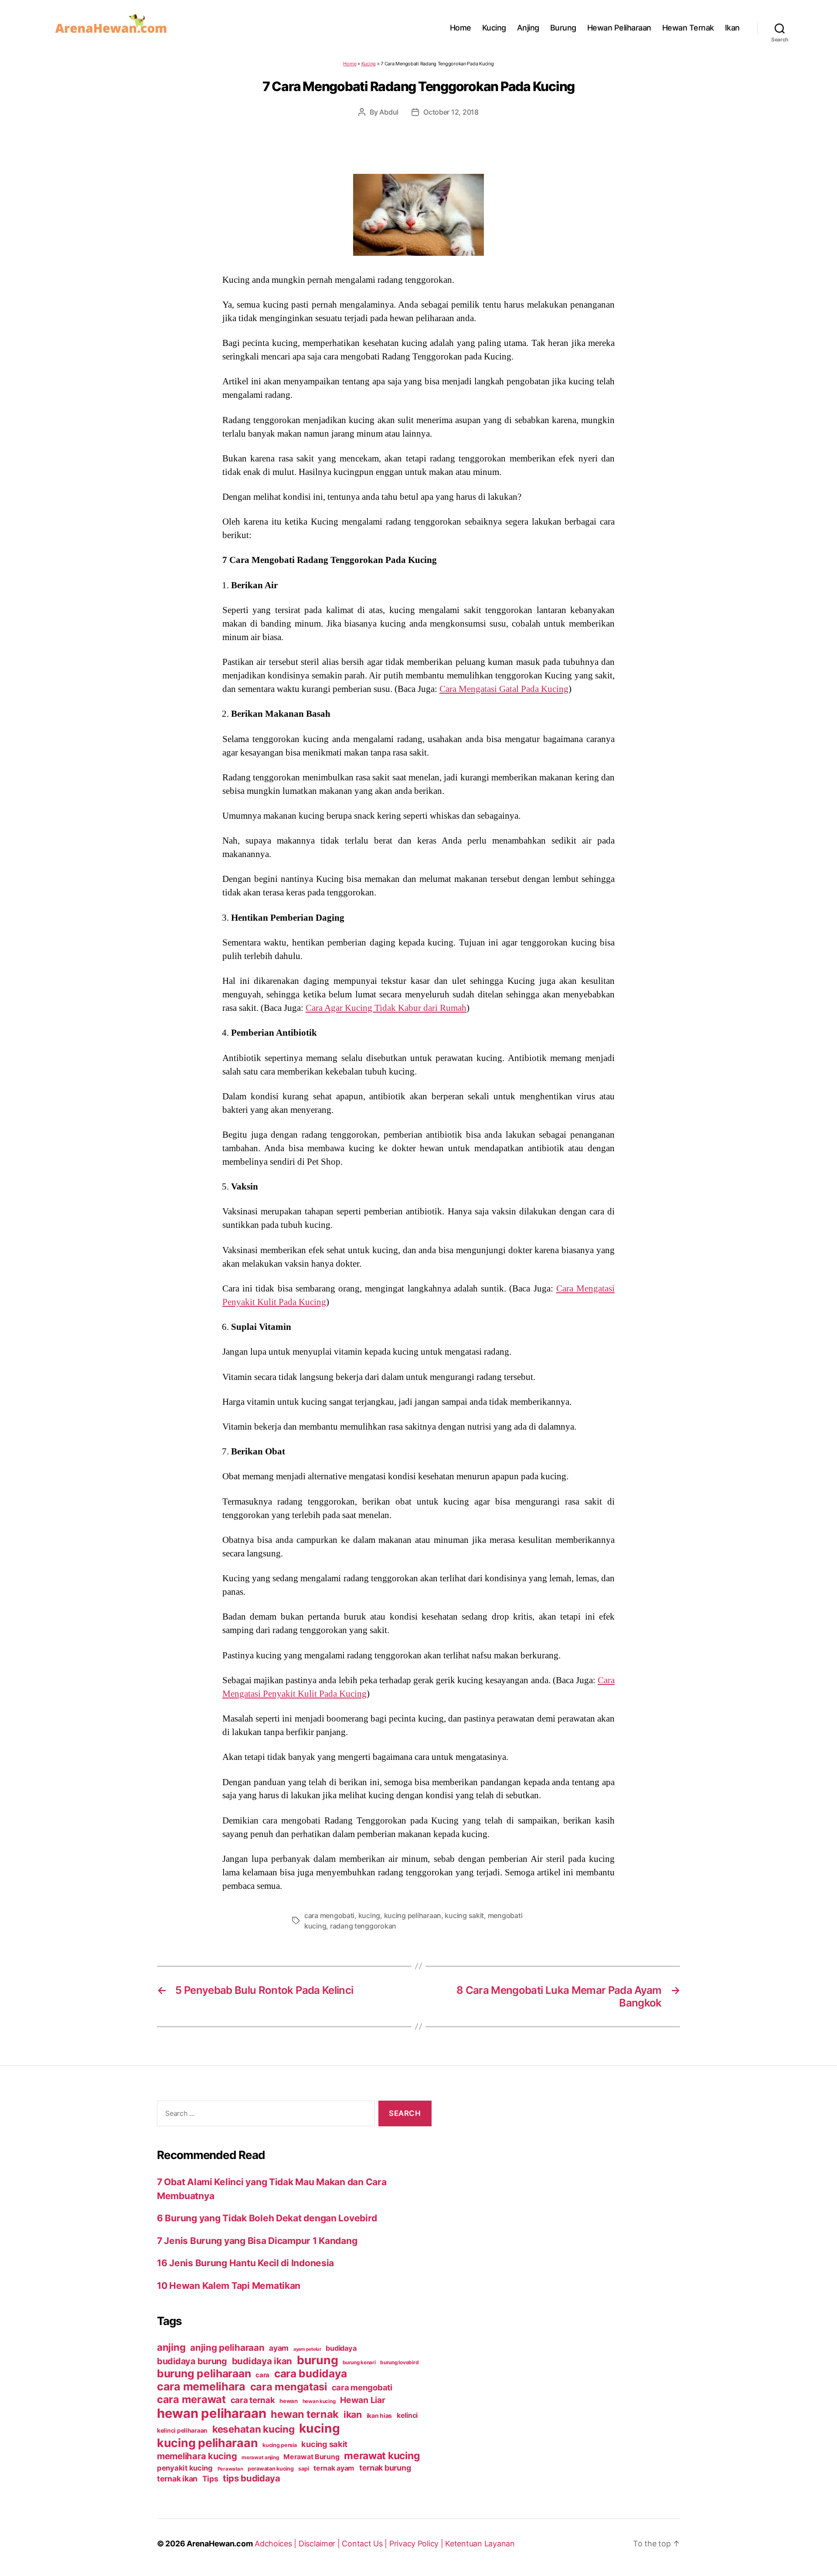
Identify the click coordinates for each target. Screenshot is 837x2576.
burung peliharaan (204, 2373)
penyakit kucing (185, 2468)
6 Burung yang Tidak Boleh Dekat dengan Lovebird (267, 2218)
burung (317, 2360)
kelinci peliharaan (182, 2430)
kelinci (407, 2415)
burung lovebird (399, 2362)
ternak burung (385, 2468)
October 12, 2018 (451, 112)
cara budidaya (311, 2373)
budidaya (341, 2348)
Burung (563, 28)
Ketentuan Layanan (480, 2544)
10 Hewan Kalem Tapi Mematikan (229, 2286)
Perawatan (230, 2469)
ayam (279, 2348)
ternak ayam (334, 2468)
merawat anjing (260, 2457)
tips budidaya (252, 2478)
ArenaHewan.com (219, 2544)
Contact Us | (366, 2544)
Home (461, 28)
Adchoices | (277, 2544)
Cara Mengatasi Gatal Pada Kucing (504, 689)
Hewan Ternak (688, 28)
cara (262, 2375)
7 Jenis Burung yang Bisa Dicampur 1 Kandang (257, 2241)
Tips (210, 2479)
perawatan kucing (271, 2469)
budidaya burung (192, 2361)
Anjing (528, 28)
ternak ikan (177, 2479)
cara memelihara (201, 2386)
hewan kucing (319, 2401)
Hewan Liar (362, 2400)
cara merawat (191, 2399)
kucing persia (280, 2445)
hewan (289, 2401)
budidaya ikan (262, 2361)
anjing (171, 2347)
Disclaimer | (320, 2544)
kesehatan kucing (253, 2429)
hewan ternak (305, 2414)
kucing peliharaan (413, 1915)
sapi (303, 2469)
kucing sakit (464, 1915)
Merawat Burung (311, 2457)
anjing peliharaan (227, 2347)
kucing (369, 1915)
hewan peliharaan (212, 2413)
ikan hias (379, 2415)
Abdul (389, 112)
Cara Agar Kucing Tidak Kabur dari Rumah (386, 1008)
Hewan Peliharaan (619, 28)
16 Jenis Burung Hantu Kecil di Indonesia (245, 2263)
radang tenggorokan (363, 1926)
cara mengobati (329, 1915)
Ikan (732, 28)
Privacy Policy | (417, 2544)
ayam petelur (307, 2349)
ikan (353, 2414)
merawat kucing (382, 2456)
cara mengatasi (289, 2387)
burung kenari (359, 2362)
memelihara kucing (197, 2456)
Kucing (494, 28)
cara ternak (253, 2400)
